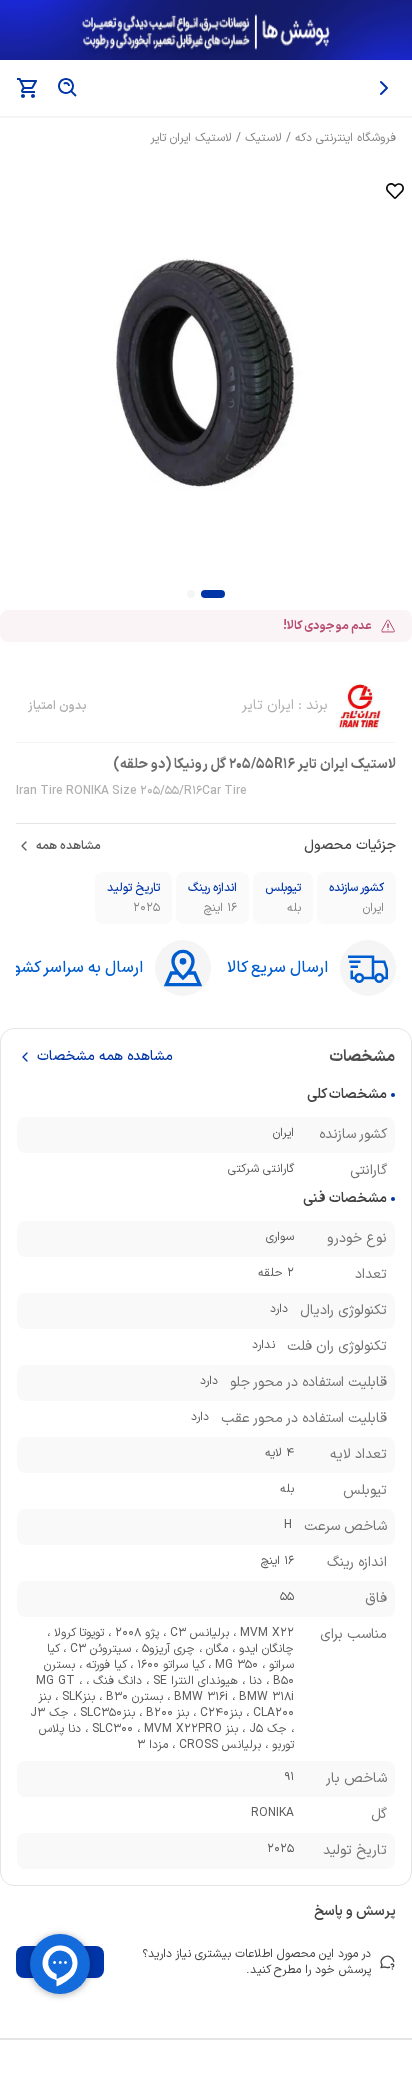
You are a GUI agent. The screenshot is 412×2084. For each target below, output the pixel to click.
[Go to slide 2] (191, 594)
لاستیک (263, 138)
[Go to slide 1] (213, 594)
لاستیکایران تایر (191, 138)
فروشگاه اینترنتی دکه (345, 138)
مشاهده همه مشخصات (105, 1057)
